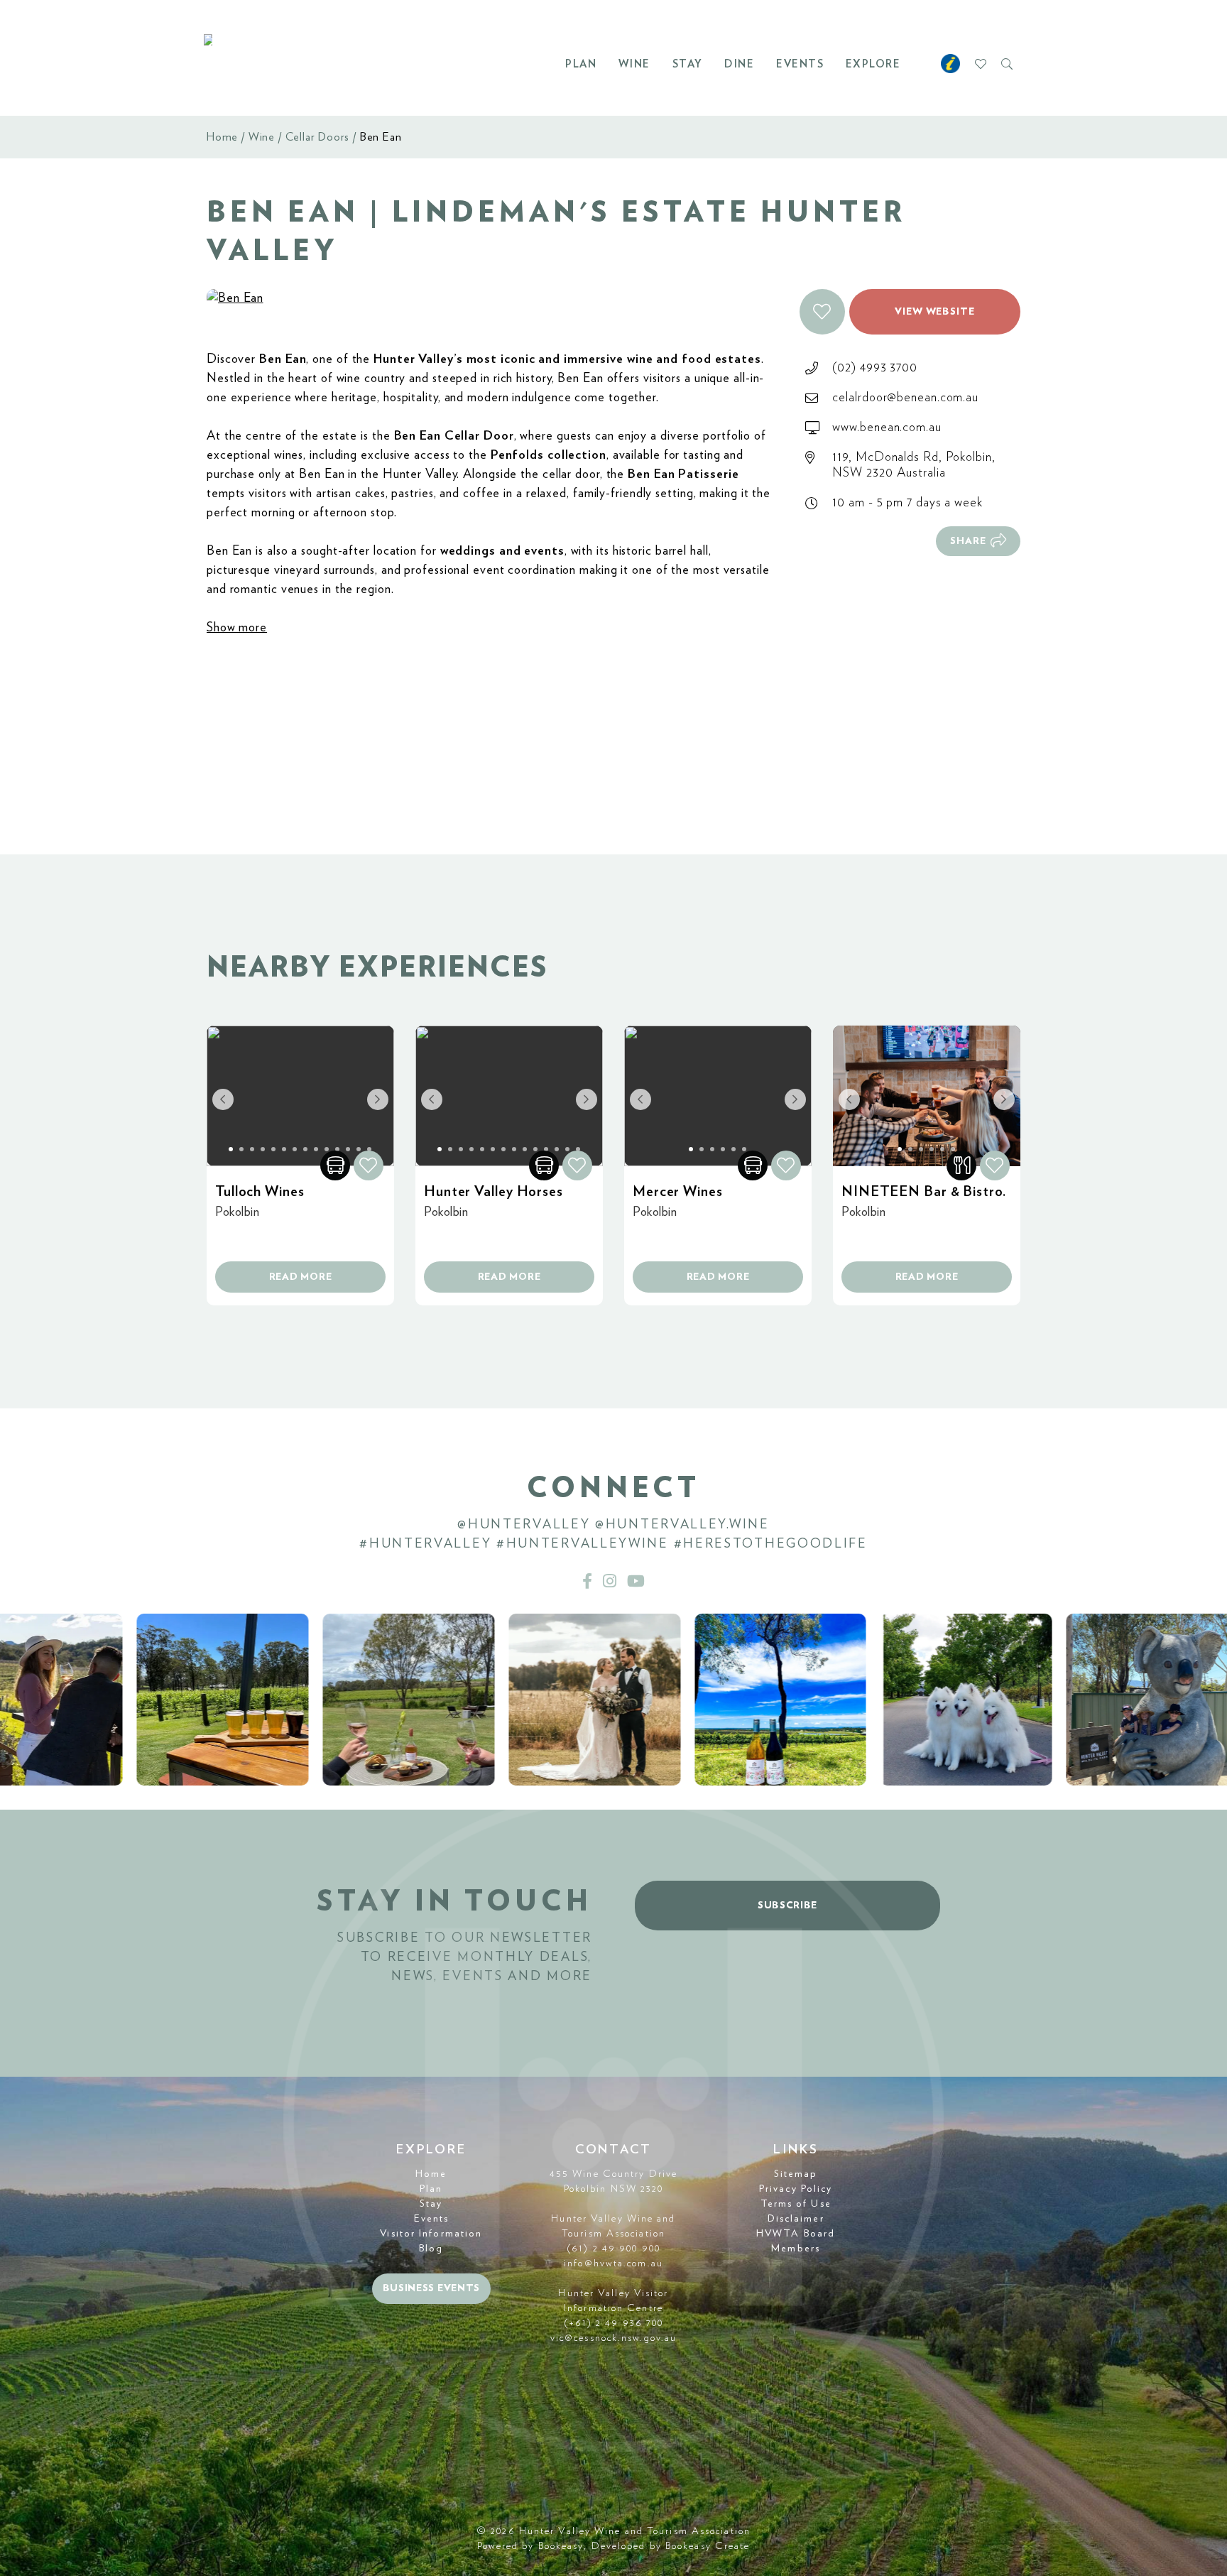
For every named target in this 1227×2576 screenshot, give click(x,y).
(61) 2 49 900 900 (613, 2249)
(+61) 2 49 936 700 (614, 2323)
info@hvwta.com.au (613, 2263)
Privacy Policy (796, 2189)
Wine (634, 64)
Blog (431, 2249)
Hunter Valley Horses (493, 1192)
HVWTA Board (796, 2234)
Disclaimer (796, 2219)
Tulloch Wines (260, 1192)
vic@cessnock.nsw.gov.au (613, 2338)
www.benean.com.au (887, 428)
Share (968, 541)
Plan (581, 64)
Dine (739, 64)
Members (796, 2249)
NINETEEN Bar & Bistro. (924, 1192)
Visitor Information (431, 2234)
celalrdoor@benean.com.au (905, 398)
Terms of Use (796, 2204)
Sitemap (796, 2174)
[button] (822, 312)
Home (222, 137)
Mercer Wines (678, 1192)
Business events (432, 2288)
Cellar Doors (318, 137)
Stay (688, 64)
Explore (873, 64)
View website (935, 312)
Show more (237, 628)
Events (800, 64)
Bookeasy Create (708, 2546)
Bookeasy (561, 2546)
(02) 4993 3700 (875, 368)
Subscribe (787, 1906)
